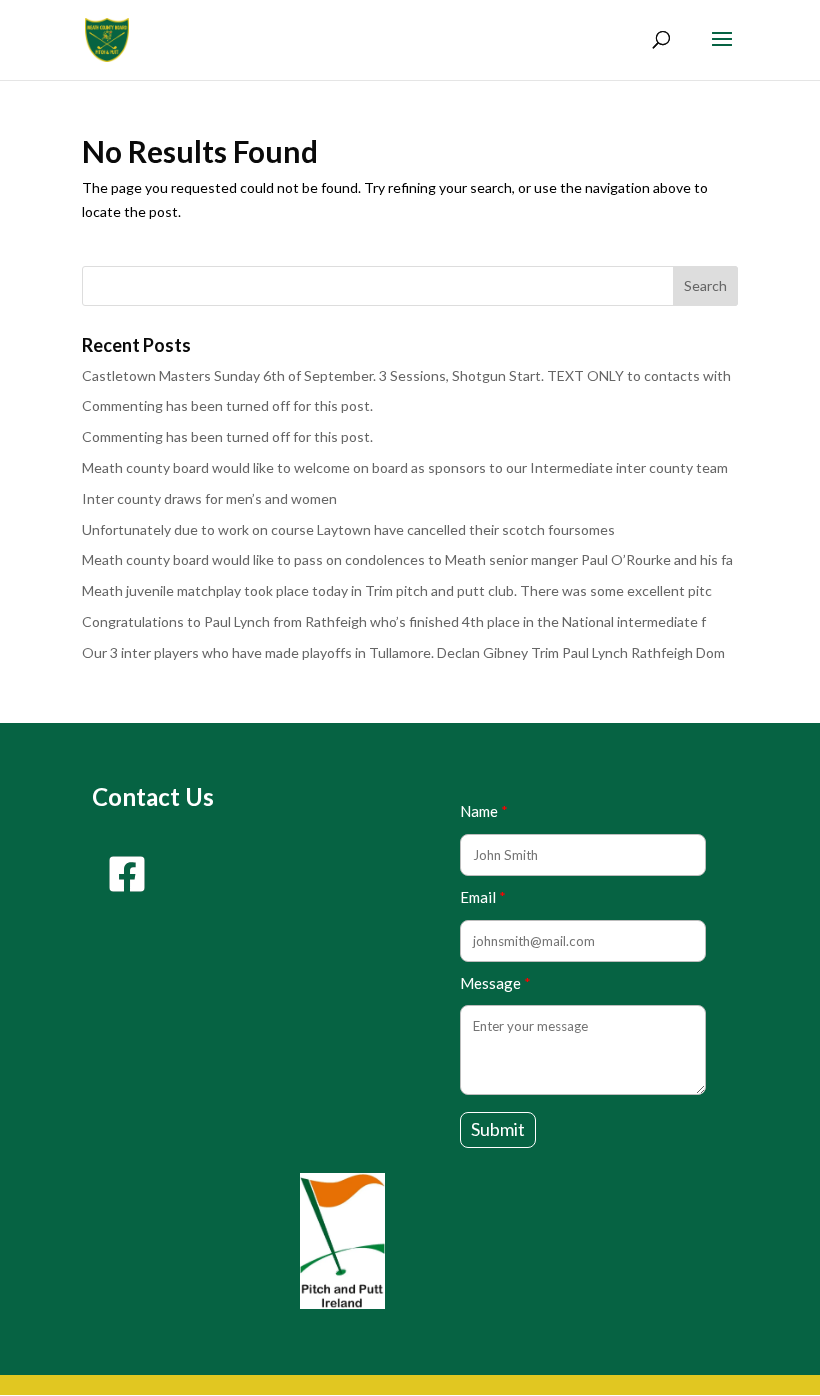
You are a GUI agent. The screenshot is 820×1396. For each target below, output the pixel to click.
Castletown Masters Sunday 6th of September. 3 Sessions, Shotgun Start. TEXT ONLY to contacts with (406, 375)
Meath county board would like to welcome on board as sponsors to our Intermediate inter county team (405, 467)
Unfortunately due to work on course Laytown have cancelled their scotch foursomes (348, 529)
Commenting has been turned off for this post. (227, 405)
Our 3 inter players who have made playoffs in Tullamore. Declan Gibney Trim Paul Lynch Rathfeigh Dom (403, 652)
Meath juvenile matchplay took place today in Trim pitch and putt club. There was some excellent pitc (397, 590)
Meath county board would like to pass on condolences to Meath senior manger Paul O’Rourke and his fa (407, 559)
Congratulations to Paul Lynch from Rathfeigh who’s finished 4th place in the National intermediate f (394, 621)
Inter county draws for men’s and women (209, 498)
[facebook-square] (127, 874)
